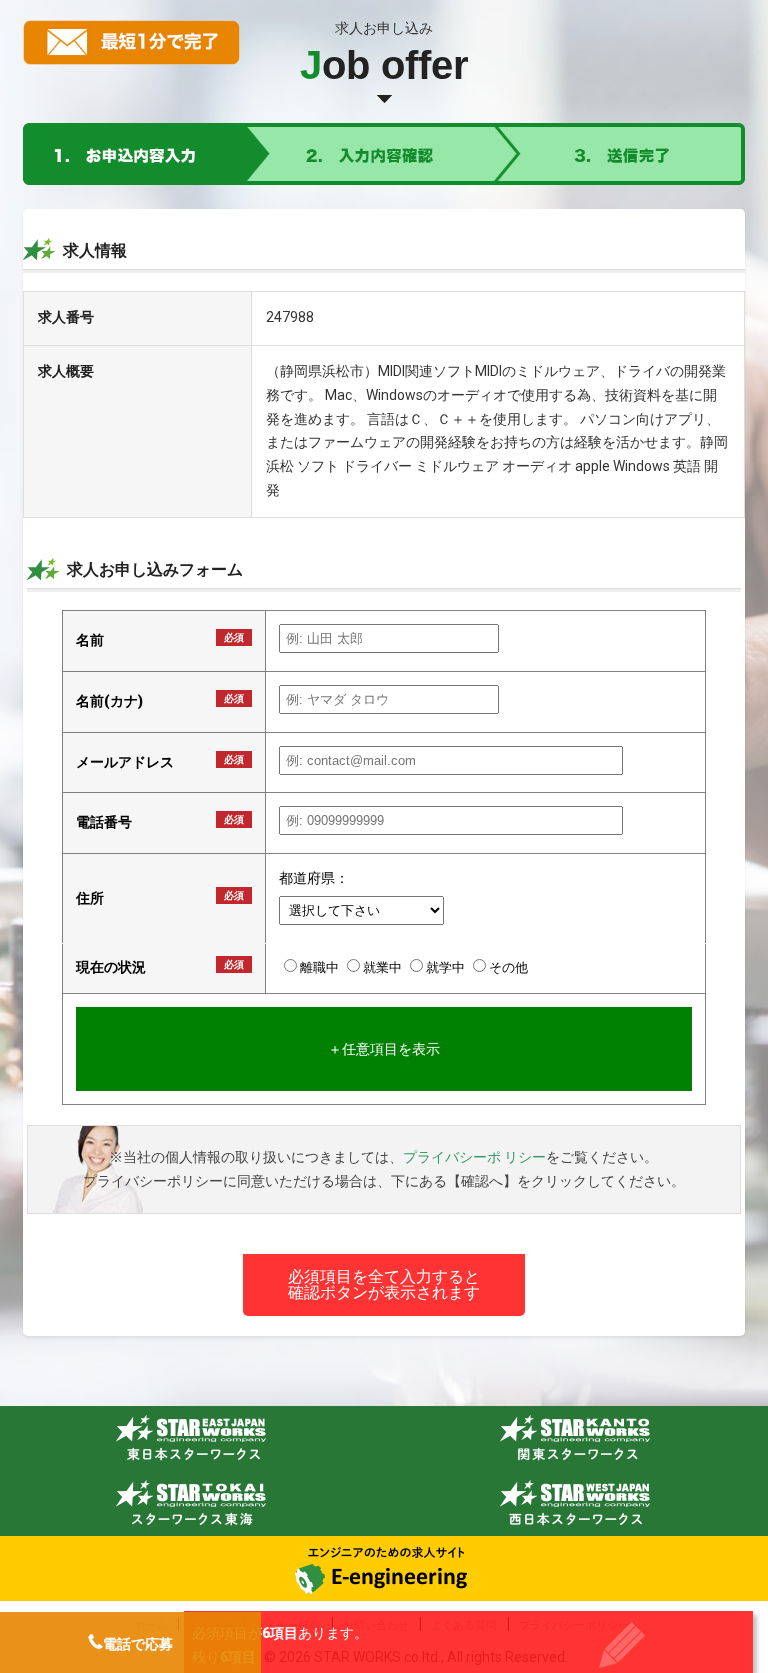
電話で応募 (138, 1644)
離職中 (321, 967)
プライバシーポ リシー (474, 1157)
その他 (508, 967)
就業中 (384, 967)
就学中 (447, 967)
